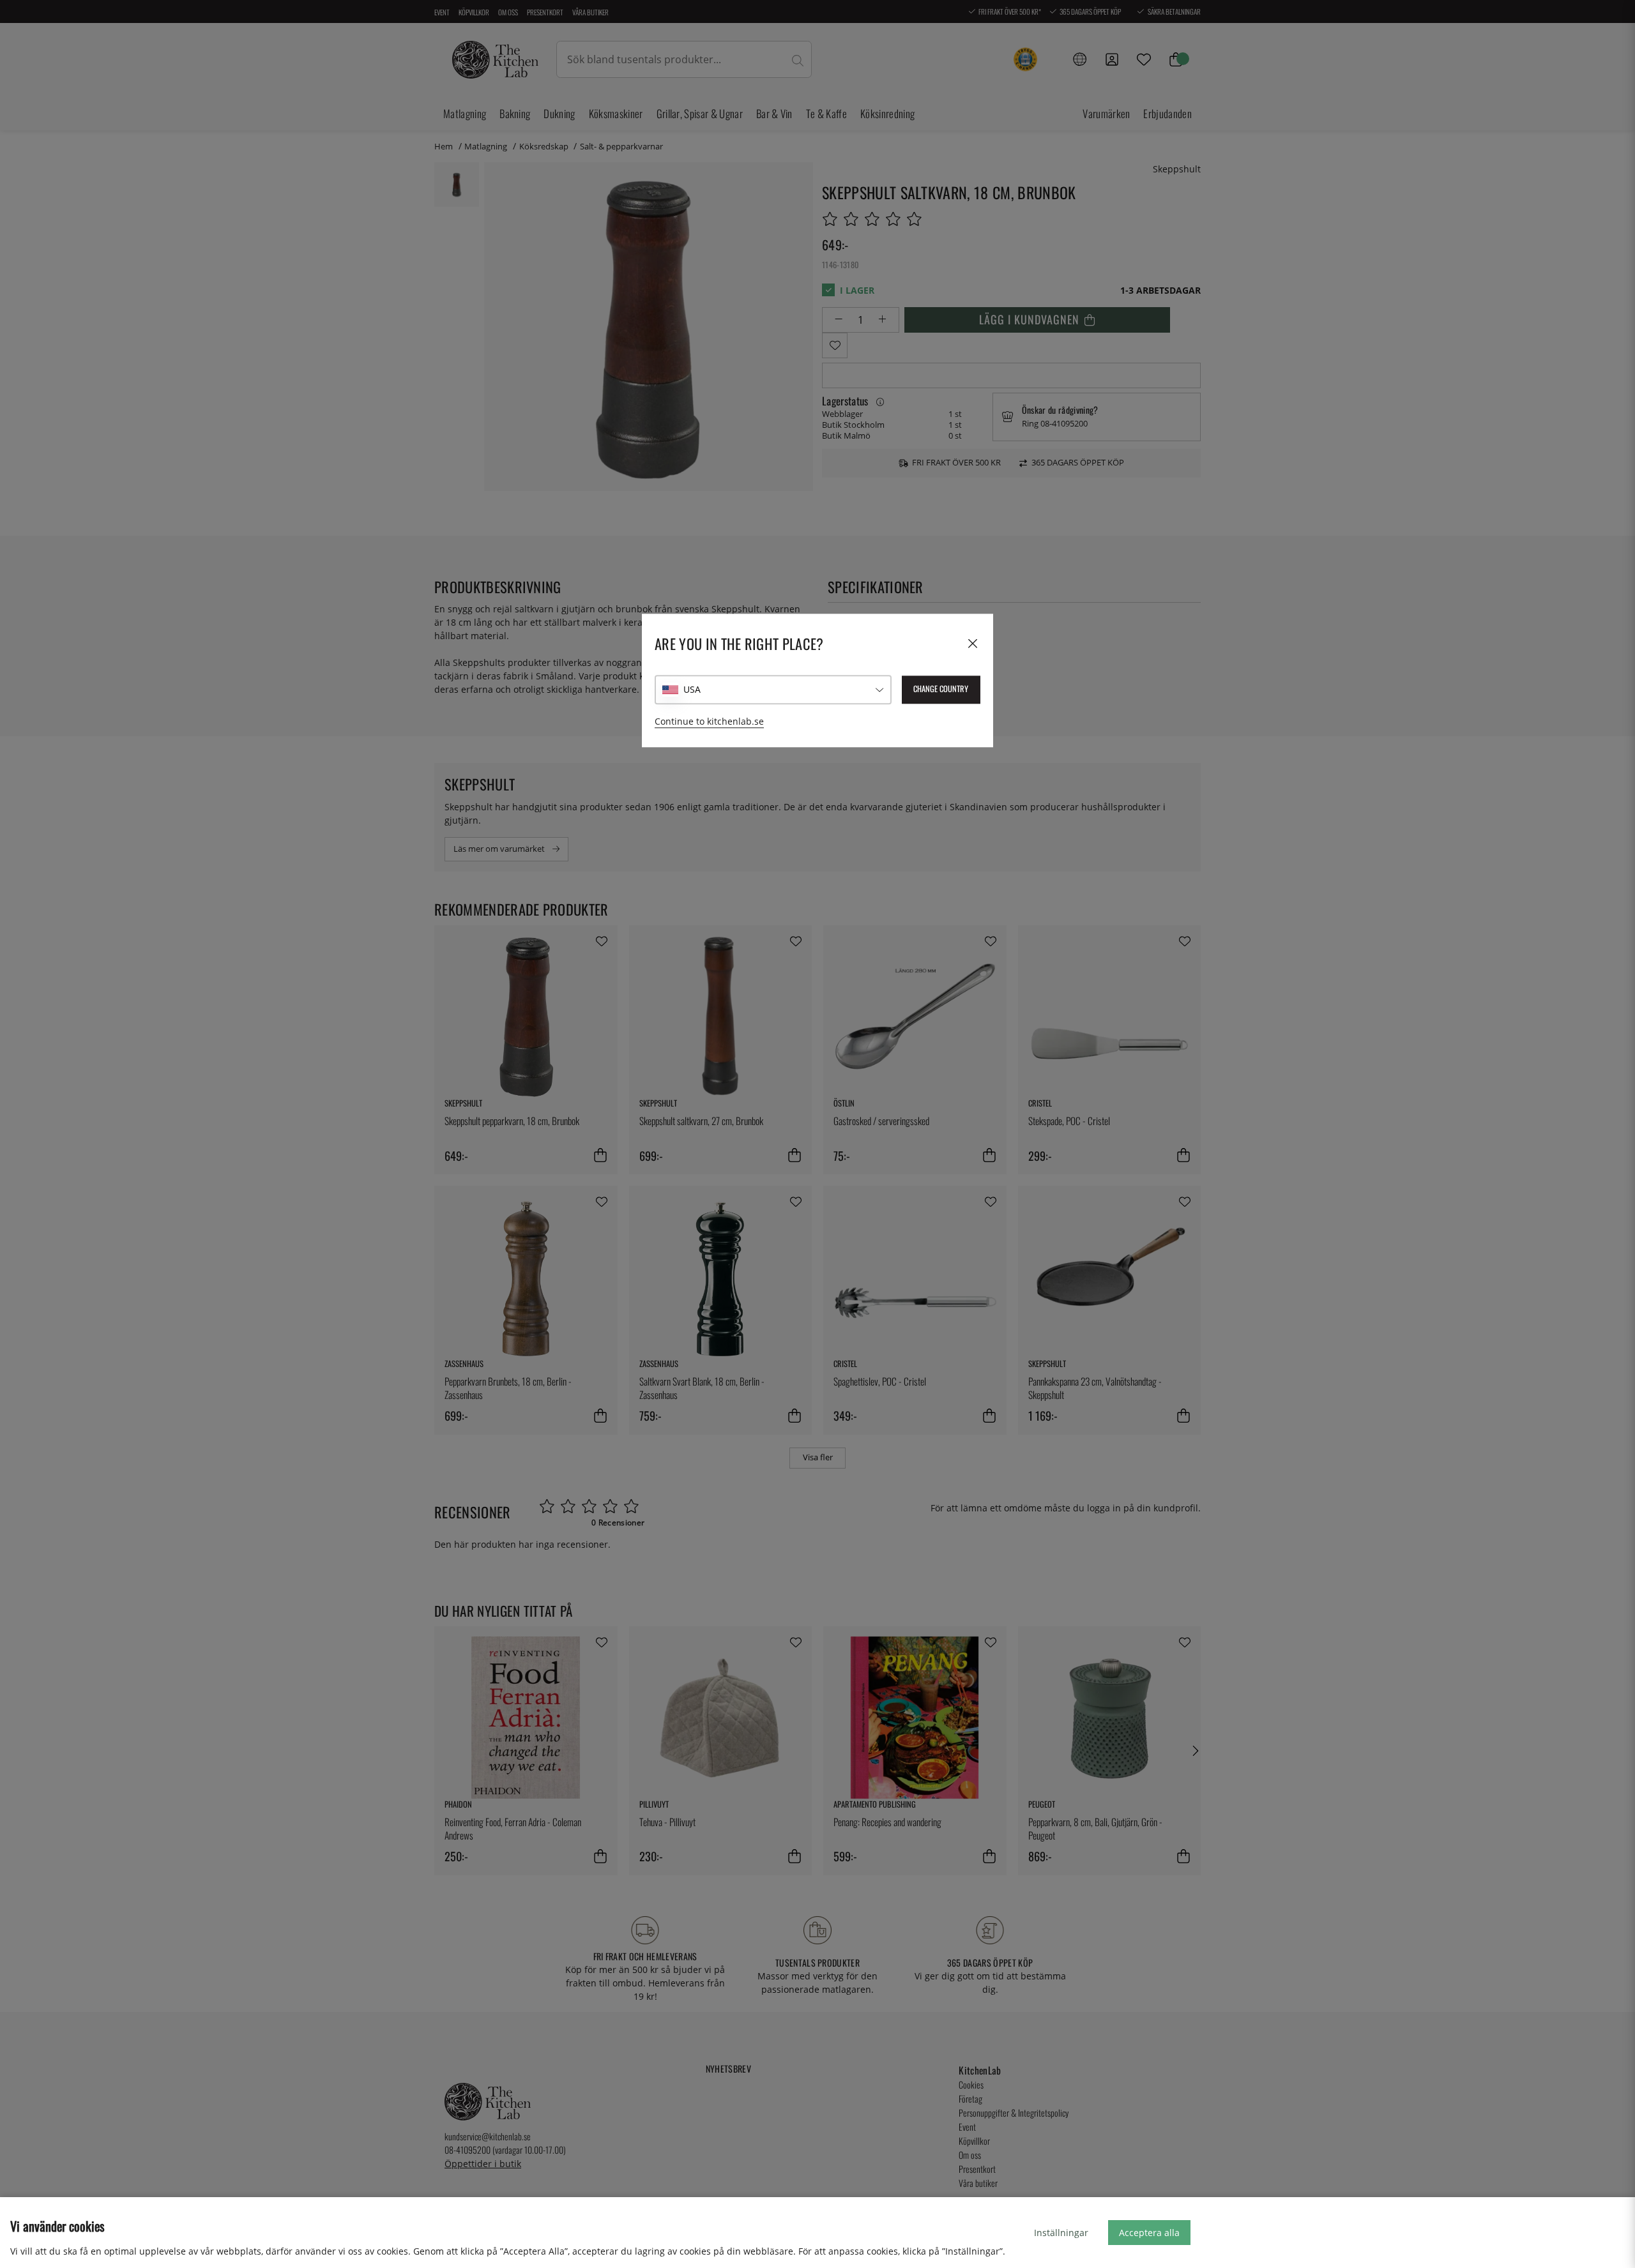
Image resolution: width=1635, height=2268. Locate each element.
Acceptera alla (1149, 2233)
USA (692, 689)
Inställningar (1061, 2233)
